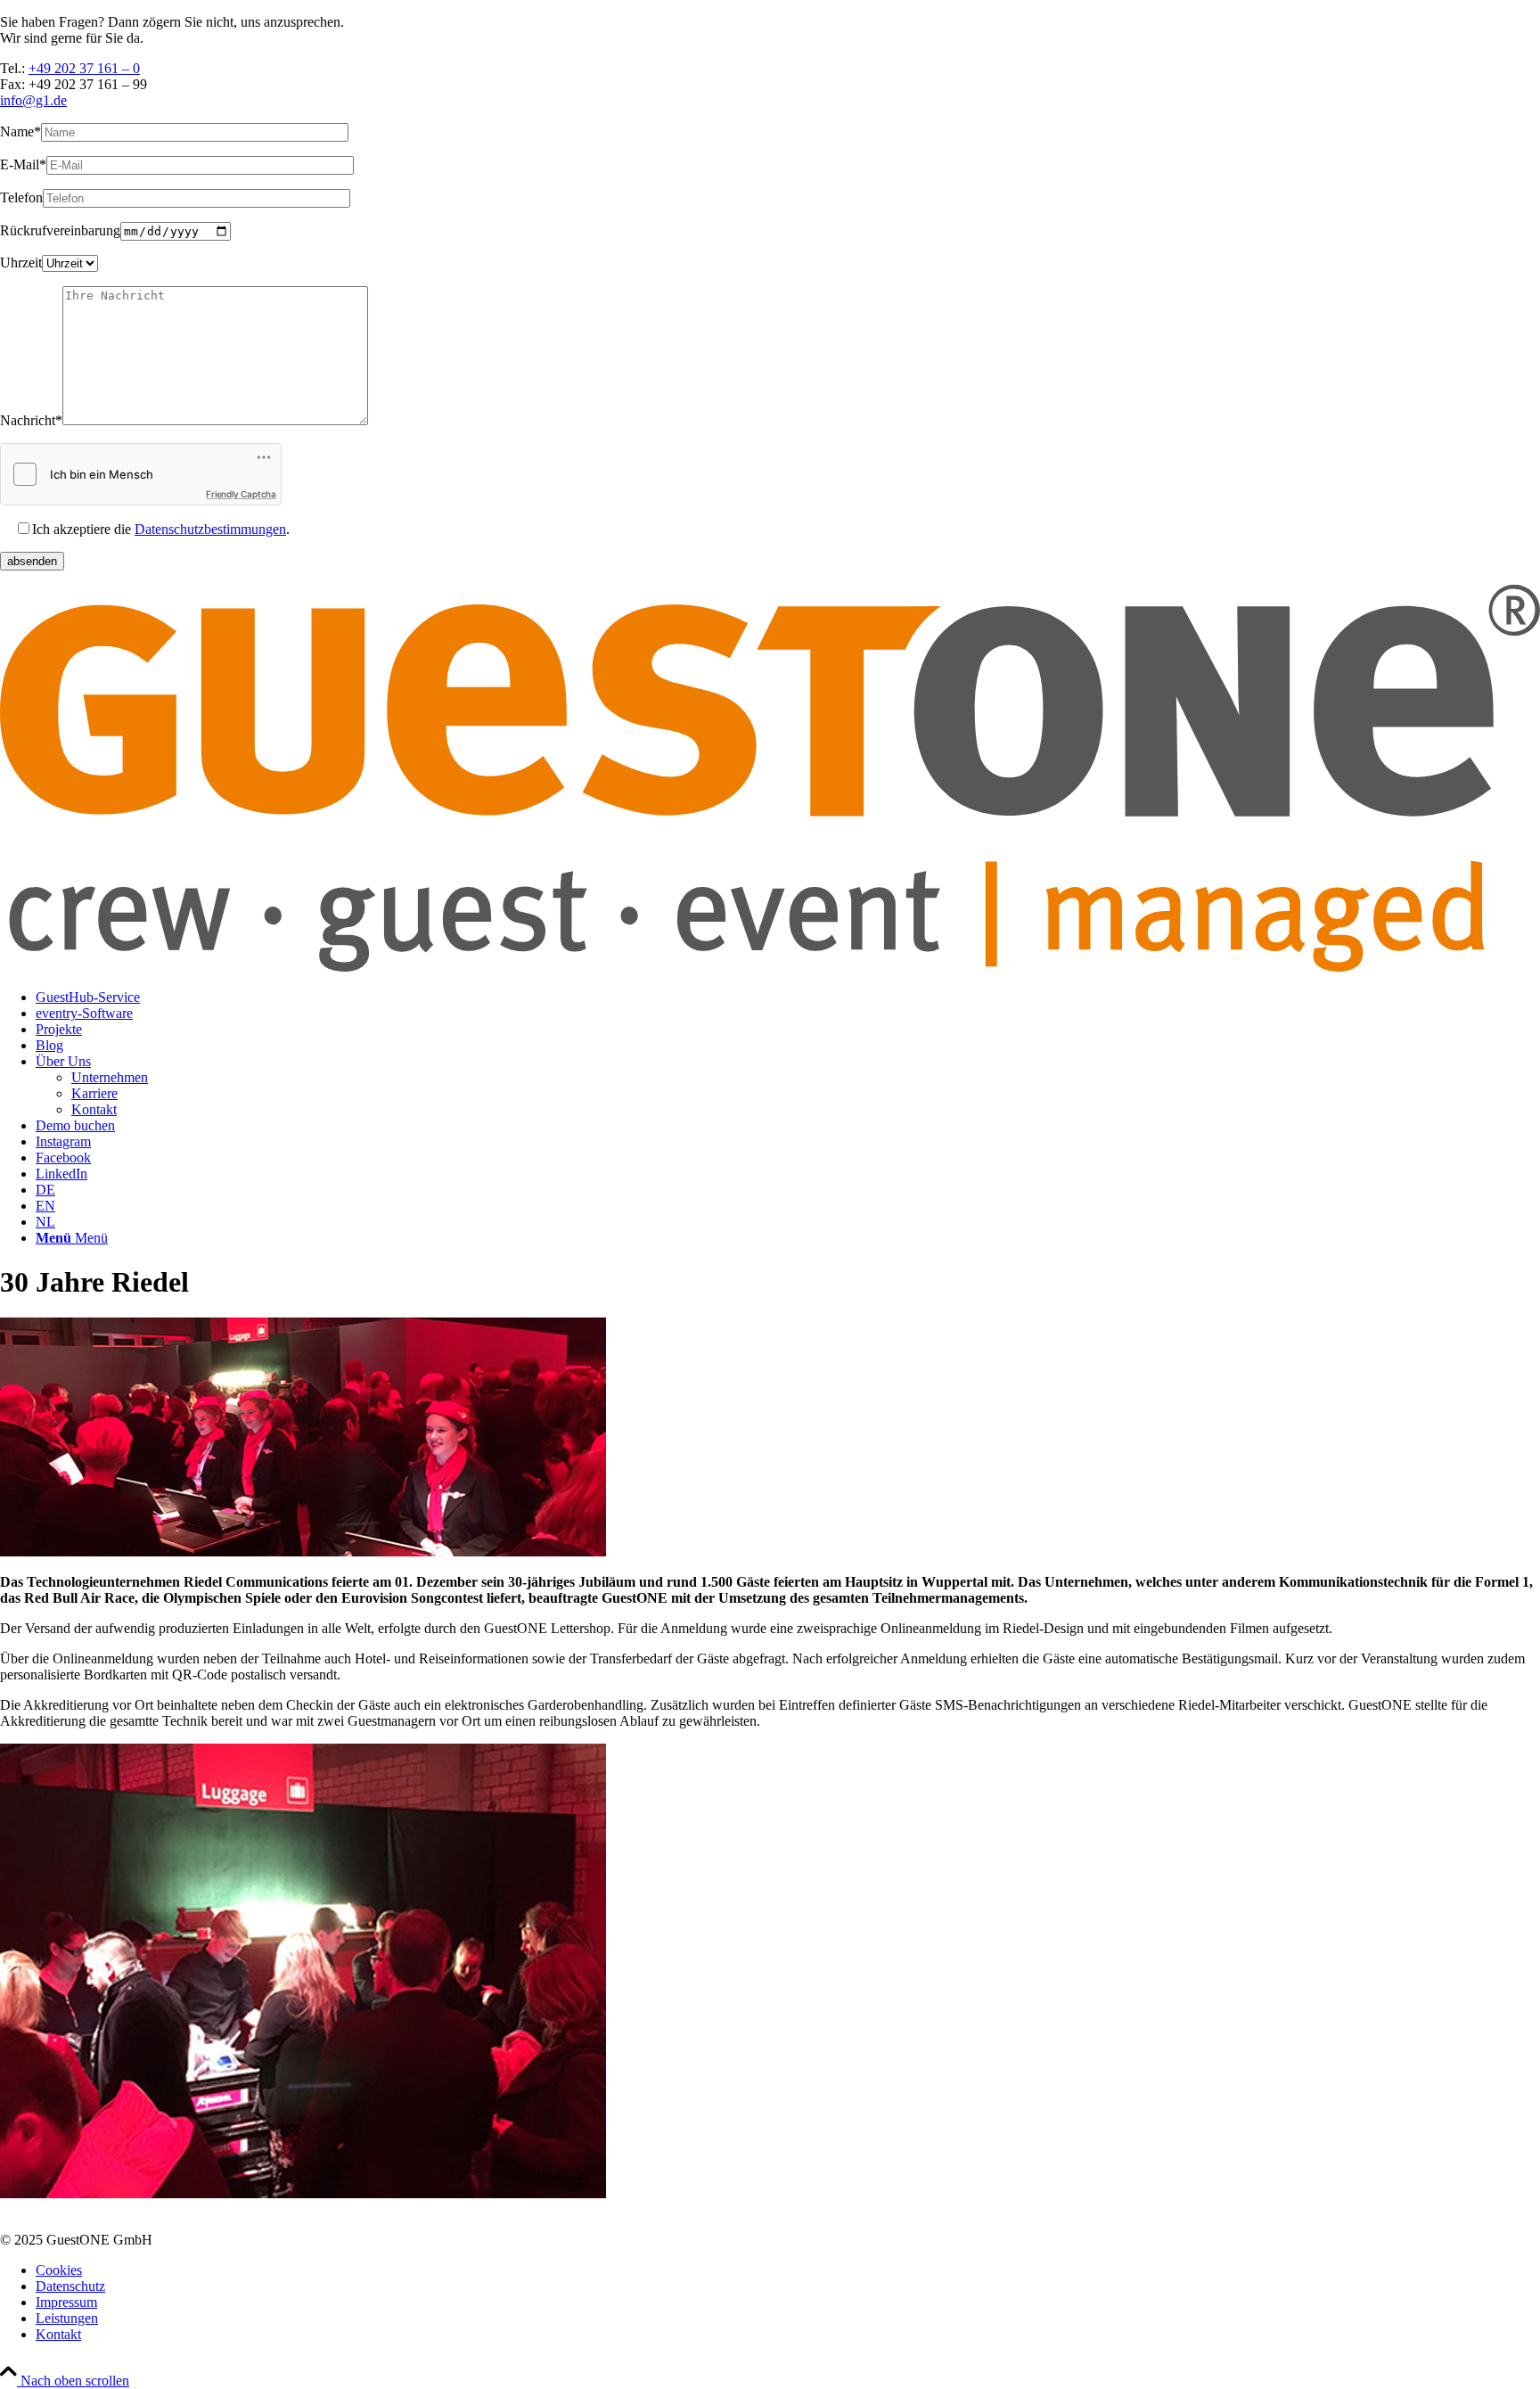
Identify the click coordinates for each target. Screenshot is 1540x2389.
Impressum (66, 2302)
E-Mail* (23, 164)
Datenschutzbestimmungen (210, 529)
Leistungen (67, 2318)
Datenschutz (70, 2286)
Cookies (59, 2270)
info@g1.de (33, 100)
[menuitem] (788, 997)
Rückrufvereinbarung (60, 230)
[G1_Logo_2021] (770, 967)
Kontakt (58, 2334)
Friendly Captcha (241, 494)
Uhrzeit (21, 263)
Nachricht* (31, 420)
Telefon (21, 197)
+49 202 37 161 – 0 (84, 68)
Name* (20, 131)
